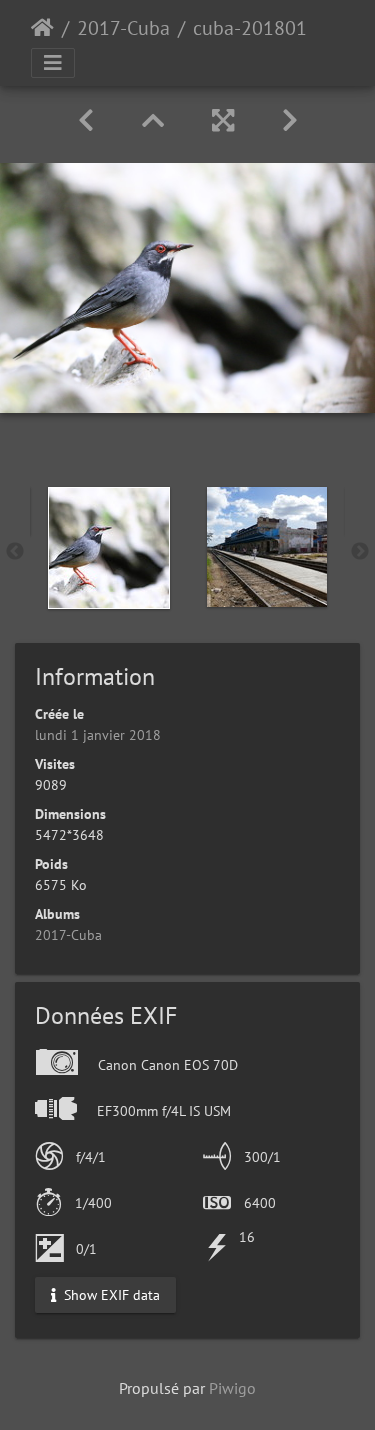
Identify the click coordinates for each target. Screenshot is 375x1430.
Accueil (42, 28)
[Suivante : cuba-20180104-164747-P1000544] (290, 120)
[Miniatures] (153, 120)
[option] (109, 548)
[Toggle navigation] (53, 63)
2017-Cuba (123, 28)
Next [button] (360, 552)
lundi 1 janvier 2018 (98, 735)
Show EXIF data (110, 1294)
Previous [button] (15, 552)
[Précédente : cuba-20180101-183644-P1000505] (86, 120)
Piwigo (232, 1388)
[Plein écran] (223, 120)
